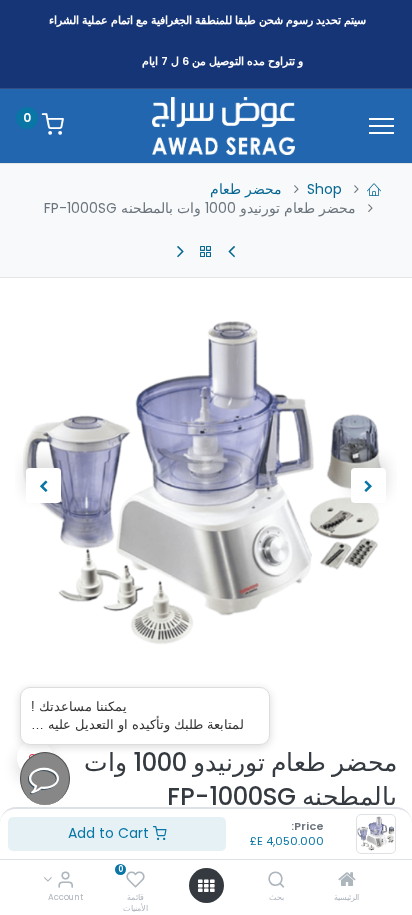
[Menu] (381, 126)
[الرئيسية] (347, 881)
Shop (324, 189)
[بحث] (276, 881)
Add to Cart (110, 833)
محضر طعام (246, 189)
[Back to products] (206, 252)
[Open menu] (206, 886)
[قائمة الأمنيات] (135, 881)
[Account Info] (65, 881)
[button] (368, 486)
